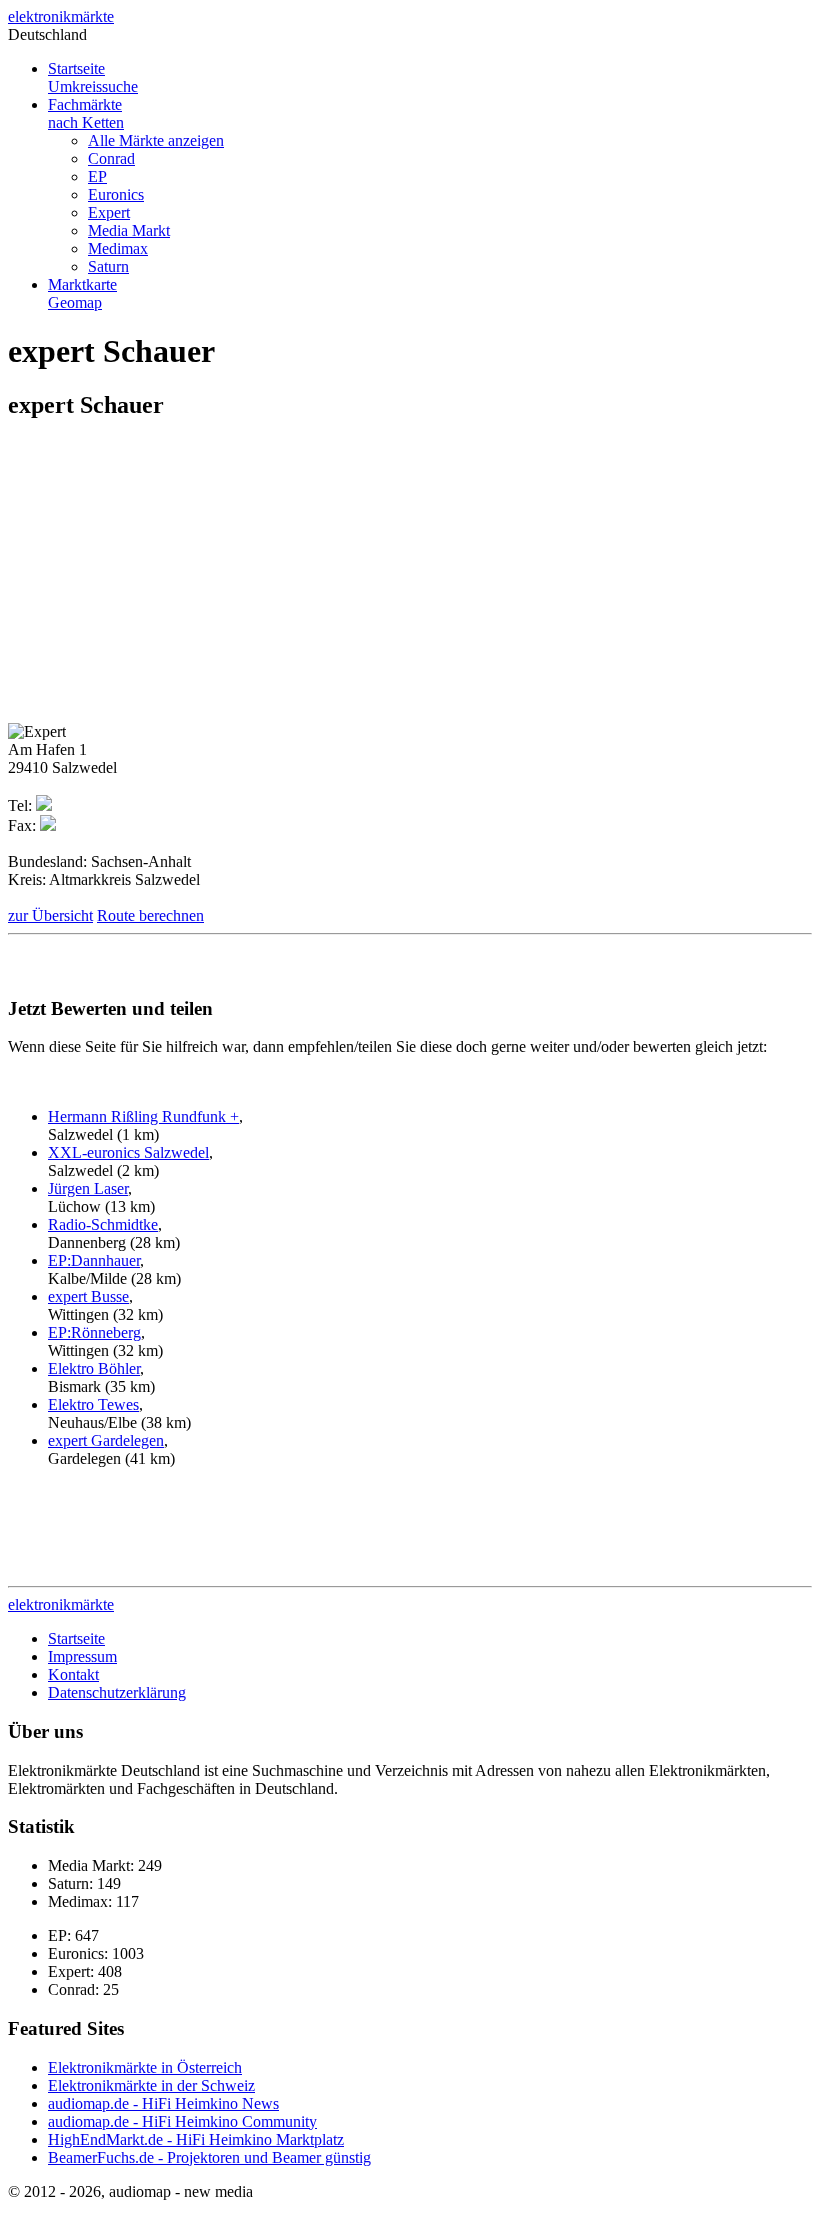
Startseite (93, 77)
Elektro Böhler (94, 1368)
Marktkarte (82, 293)
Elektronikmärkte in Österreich (145, 2067)
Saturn (108, 266)
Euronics (116, 194)
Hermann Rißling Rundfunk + (143, 1116)
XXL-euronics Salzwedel (128, 1152)
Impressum (82, 1656)
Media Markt (129, 230)
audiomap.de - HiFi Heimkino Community (182, 2121)
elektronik (61, 16)
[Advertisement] (176, 579)
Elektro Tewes (93, 1404)
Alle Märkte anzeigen (156, 140)
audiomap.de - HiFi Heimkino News (163, 2103)
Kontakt (73, 1674)
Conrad (111, 158)
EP (97, 176)
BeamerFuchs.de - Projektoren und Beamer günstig (209, 2157)
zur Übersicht (50, 915)
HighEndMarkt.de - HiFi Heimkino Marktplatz (196, 2139)
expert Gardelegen (106, 1440)
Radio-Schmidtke (103, 1224)
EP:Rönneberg (94, 1332)
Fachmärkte (86, 113)
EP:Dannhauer (94, 1260)
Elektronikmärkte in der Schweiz (151, 2085)
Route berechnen (150, 915)
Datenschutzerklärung (117, 1692)
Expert (109, 212)
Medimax (118, 248)
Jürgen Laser (88, 1188)
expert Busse (88, 1296)
